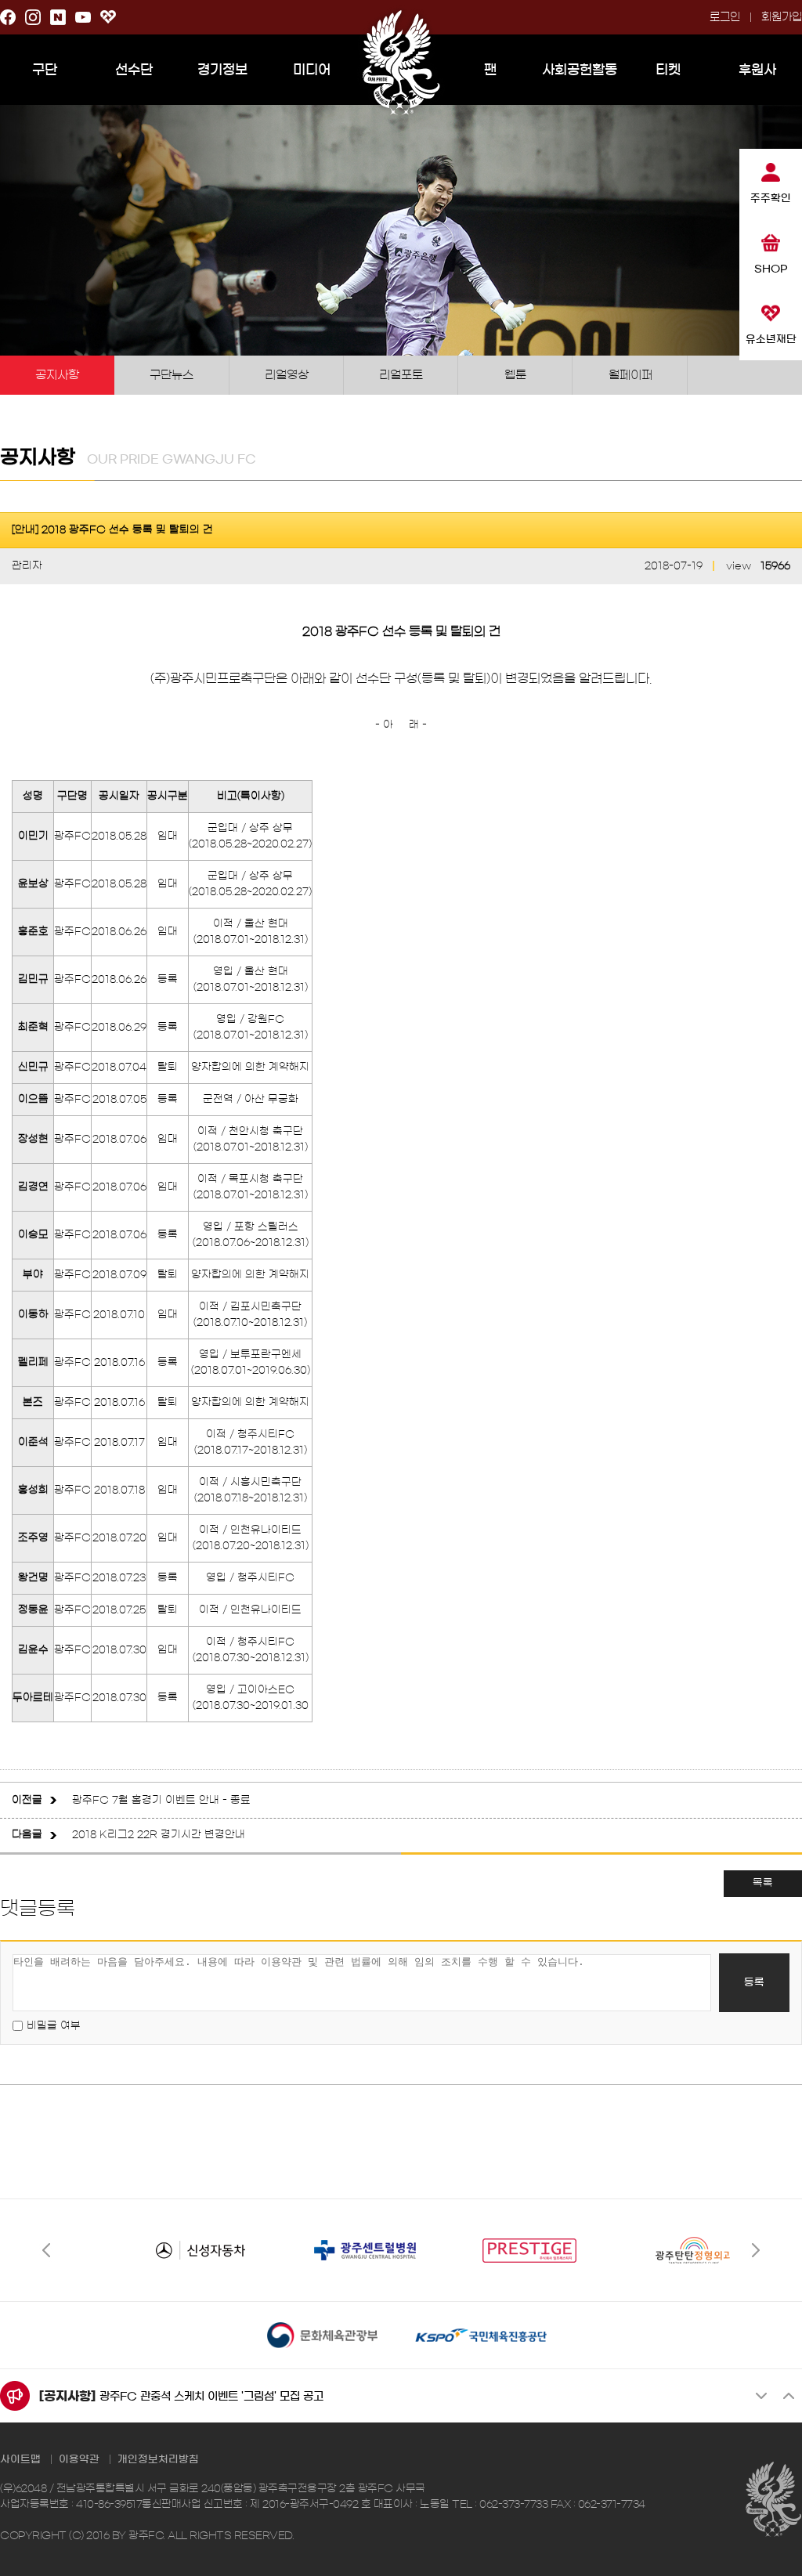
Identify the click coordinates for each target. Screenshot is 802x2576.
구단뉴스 (172, 375)
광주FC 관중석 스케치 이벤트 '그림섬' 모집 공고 (211, 2397)
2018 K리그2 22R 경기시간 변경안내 (159, 1835)
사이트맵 (20, 2460)
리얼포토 (401, 375)
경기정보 (222, 69)
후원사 (757, 69)
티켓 (668, 69)
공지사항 (57, 375)
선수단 (134, 69)
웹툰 (515, 375)
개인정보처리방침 (158, 2460)
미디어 (312, 69)
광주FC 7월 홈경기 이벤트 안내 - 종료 (161, 1800)
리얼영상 (287, 375)
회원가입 (782, 17)
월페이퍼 (630, 375)
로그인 (725, 17)
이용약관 (79, 2460)
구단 (45, 69)
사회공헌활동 (580, 69)
